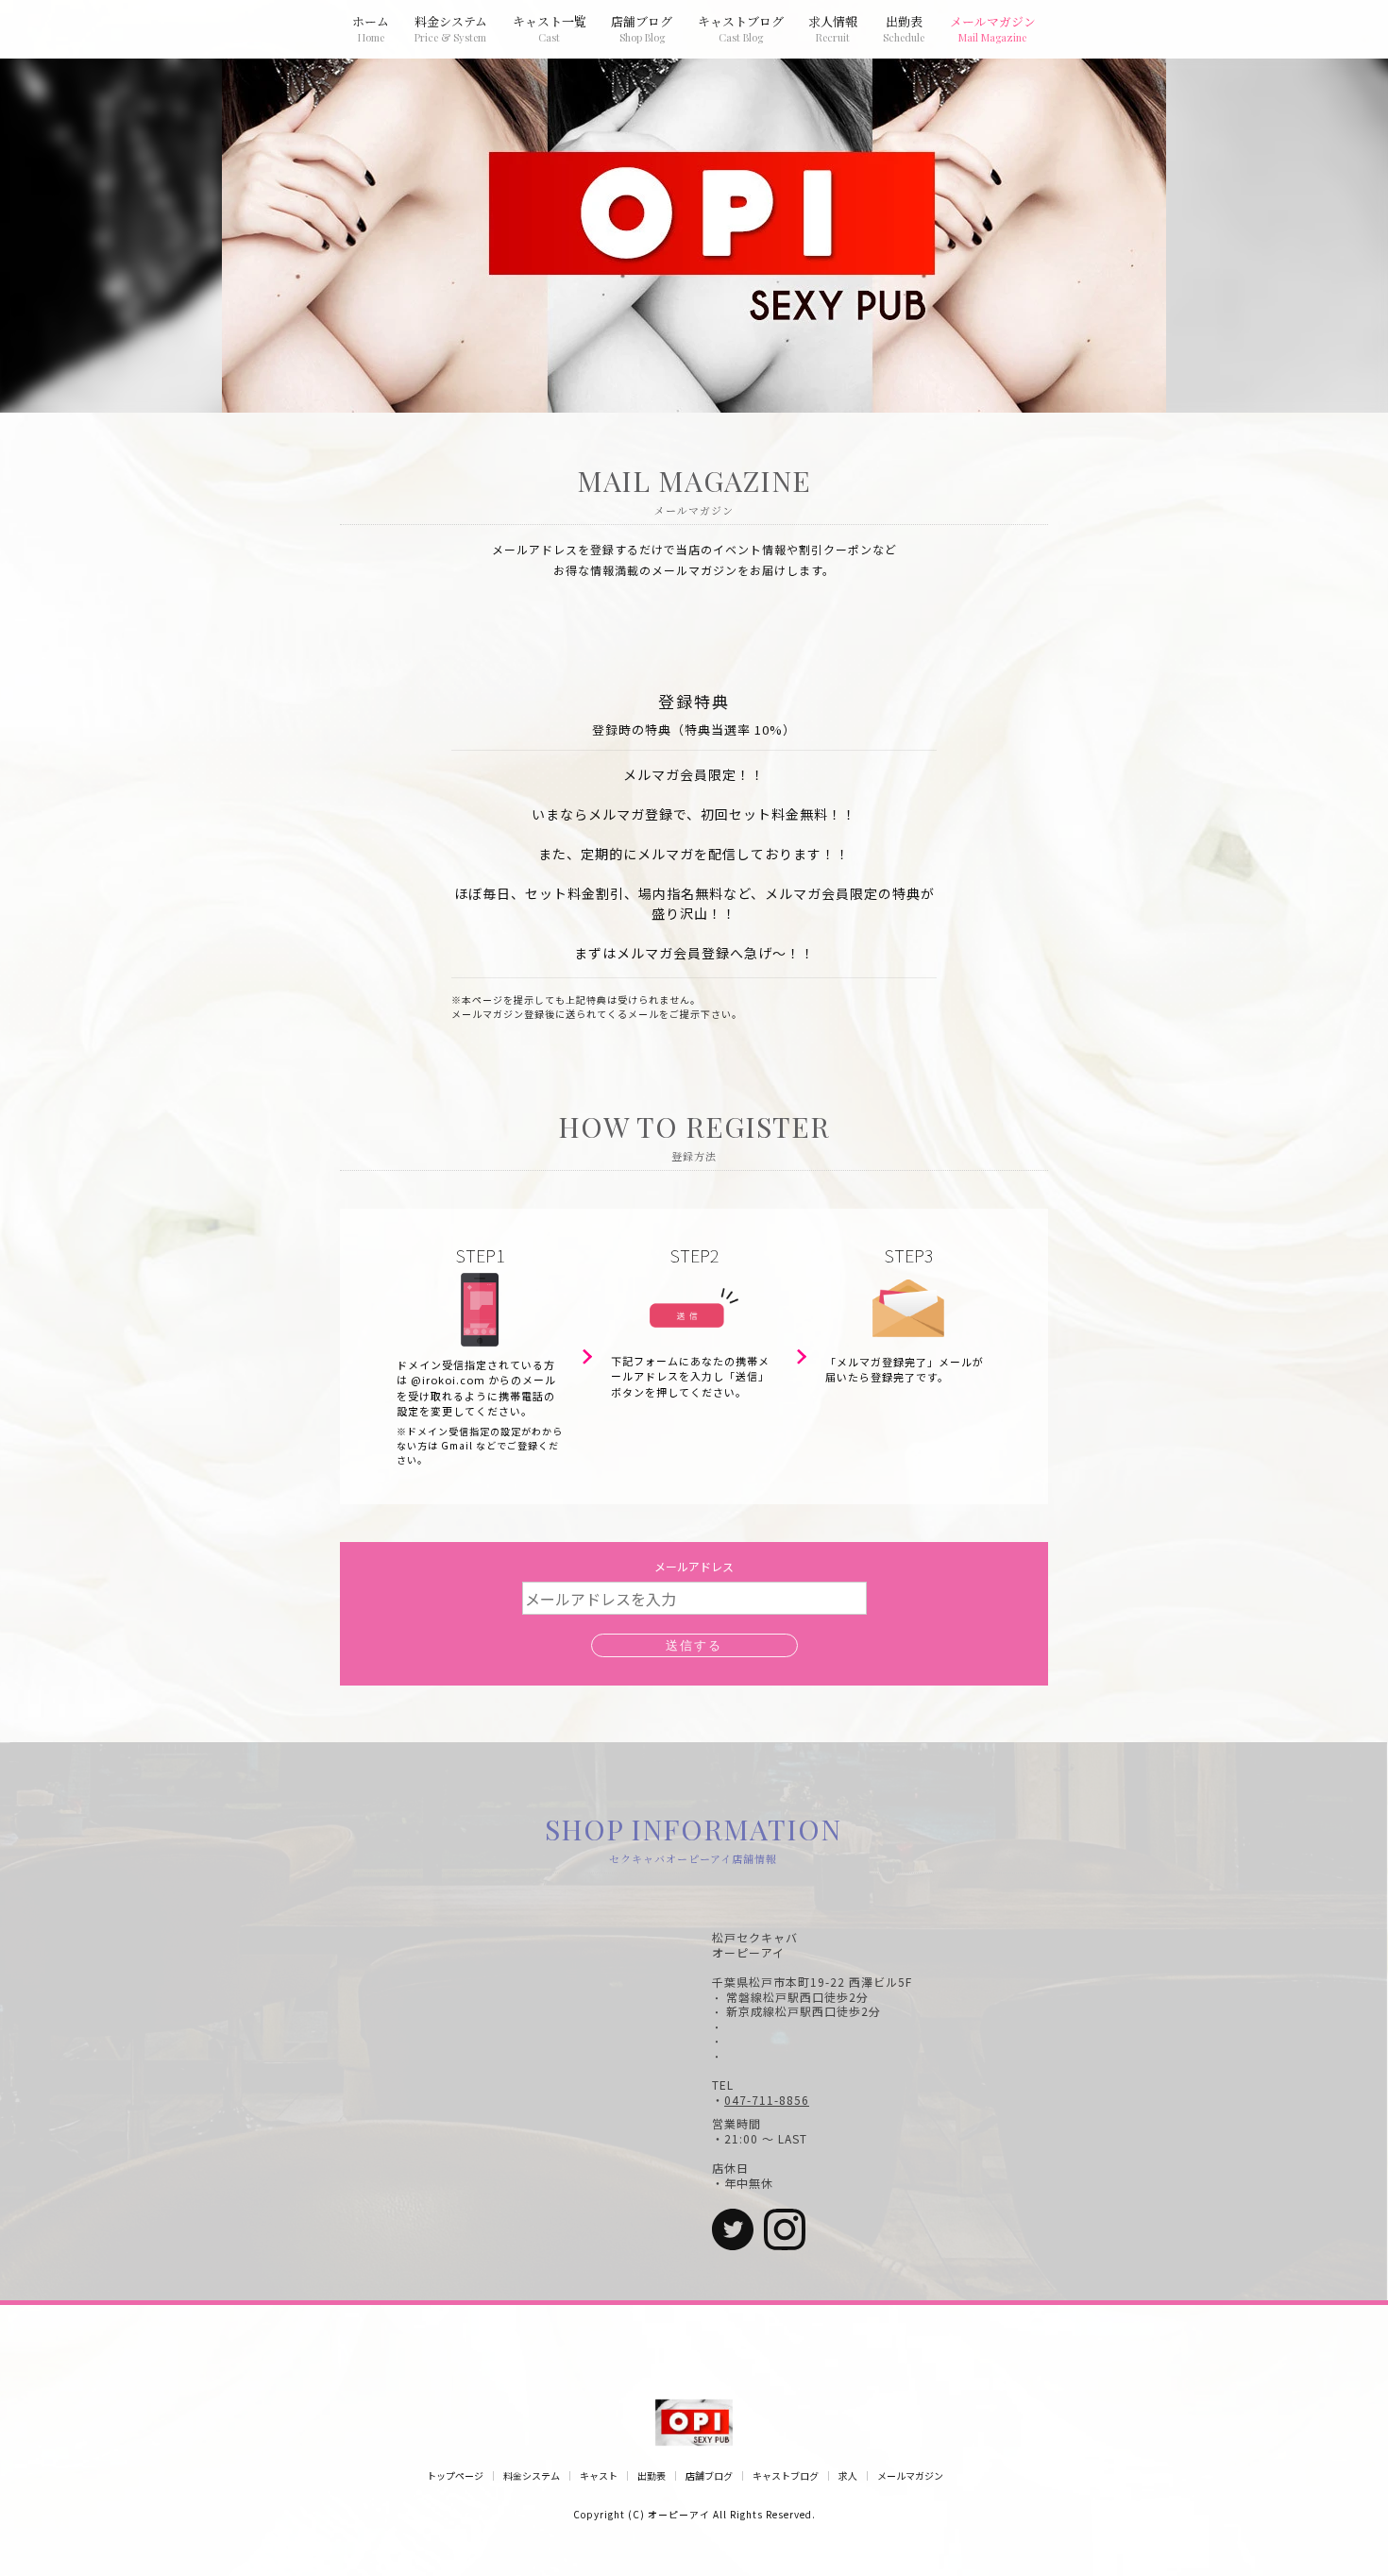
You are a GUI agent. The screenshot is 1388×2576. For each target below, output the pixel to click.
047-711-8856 (767, 2100)
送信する (694, 1645)
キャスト (599, 2476)
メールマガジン (910, 2476)
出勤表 (652, 2476)
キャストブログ (786, 2476)
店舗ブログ (709, 2476)
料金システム (532, 2476)
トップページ (455, 2476)
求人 (848, 2476)
